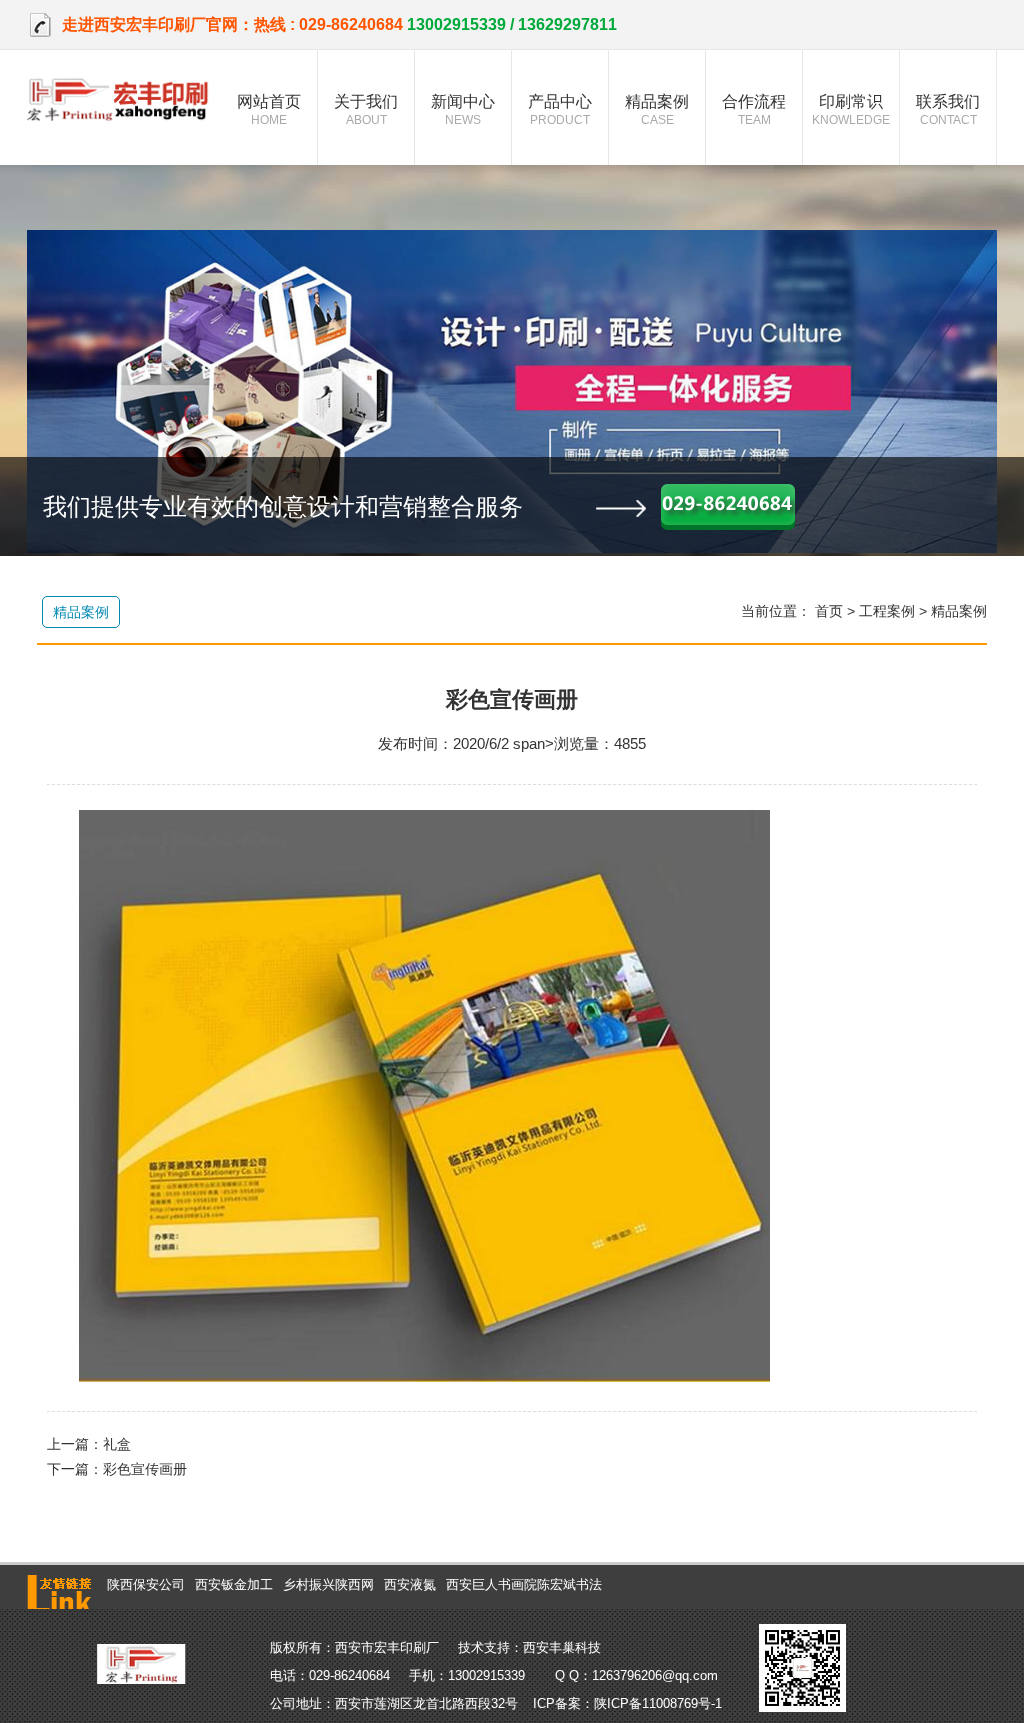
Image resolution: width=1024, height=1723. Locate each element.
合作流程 (754, 110)
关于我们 (366, 110)
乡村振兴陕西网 (328, 1584)
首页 (829, 611)
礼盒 (117, 1444)
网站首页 (269, 110)
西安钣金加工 (234, 1584)
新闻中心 (463, 110)
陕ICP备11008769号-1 (658, 1703)
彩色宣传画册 (145, 1469)
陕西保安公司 (146, 1584)
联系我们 (948, 110)
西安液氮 (410, 1584)
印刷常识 (851, 110)
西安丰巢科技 (562, 1647)
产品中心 (560, 110)
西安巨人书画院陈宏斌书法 (524, 1584)
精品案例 (657, 110)
